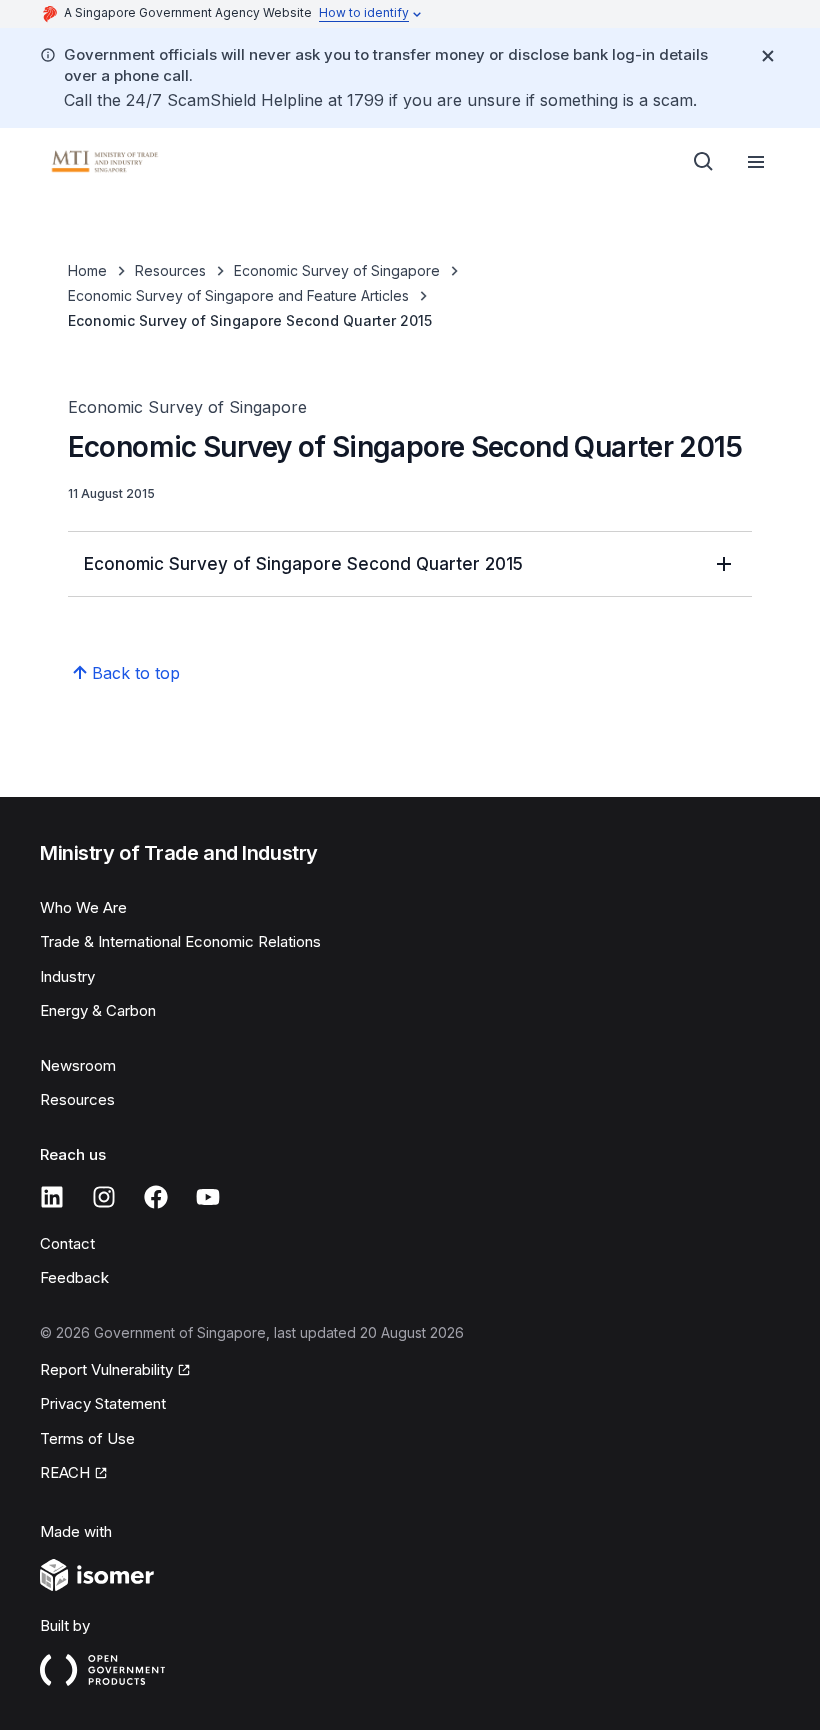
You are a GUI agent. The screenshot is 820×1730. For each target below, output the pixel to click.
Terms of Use (87, 1438)
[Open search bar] (704, 162)
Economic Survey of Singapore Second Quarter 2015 (303, 564)
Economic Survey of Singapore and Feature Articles (238, 295)
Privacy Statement (103, 1403)
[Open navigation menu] (756, 162)
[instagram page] (104, 1197)
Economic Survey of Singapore (337, 270)
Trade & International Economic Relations (180, 941)
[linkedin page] (52, 1197)
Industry (67, 976)
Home (87, 270)
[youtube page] (208, 1197)
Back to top (136, 673)
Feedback (74, 1277)
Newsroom (78, 1065)
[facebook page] (156, 1197)
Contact (67, 1243)
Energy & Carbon (98, 1010)
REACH (65, 1472)
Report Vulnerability (106, 1369)
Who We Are (83, 907)
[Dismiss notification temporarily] (768, 56)
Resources (170, 270)
